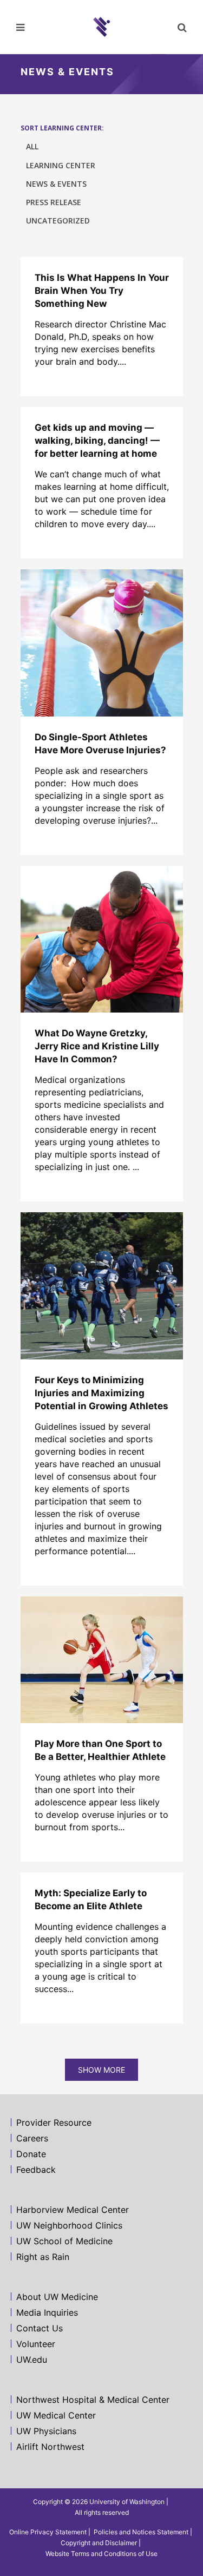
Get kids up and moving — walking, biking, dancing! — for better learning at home (97, 441)
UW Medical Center (56, 2415)
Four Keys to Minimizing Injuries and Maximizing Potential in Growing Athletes (101, 1393)
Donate (31, 2154)
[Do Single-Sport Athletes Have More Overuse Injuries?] (102, 643)
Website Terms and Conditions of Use (101, 2554)
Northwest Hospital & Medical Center (93, 2400)
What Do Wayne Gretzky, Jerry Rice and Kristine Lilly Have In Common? (97, 1046)
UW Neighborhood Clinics (69, 2225)
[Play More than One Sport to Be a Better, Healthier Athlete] (102, 1660)
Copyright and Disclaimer (99, 2543)
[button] (181, 27)
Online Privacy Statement (48, 2532)
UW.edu (32, 2360)
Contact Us (40, 2328)
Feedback (36, 2170)
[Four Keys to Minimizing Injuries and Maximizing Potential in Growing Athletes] (102, 1286)
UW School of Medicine (64, 2241)
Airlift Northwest (50, 2447)
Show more (101, 2070)
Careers (32, 2138)
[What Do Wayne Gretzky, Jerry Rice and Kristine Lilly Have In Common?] (102, 939)
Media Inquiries (47, 2312)
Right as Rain (43, 2257)
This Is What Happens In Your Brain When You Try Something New (102, 291)
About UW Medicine (57, 2297)
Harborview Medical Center (73, 2210)
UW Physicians (46, 2431)
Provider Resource (54, 2122)
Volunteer (36, 2344)
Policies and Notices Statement (141, 2532)
